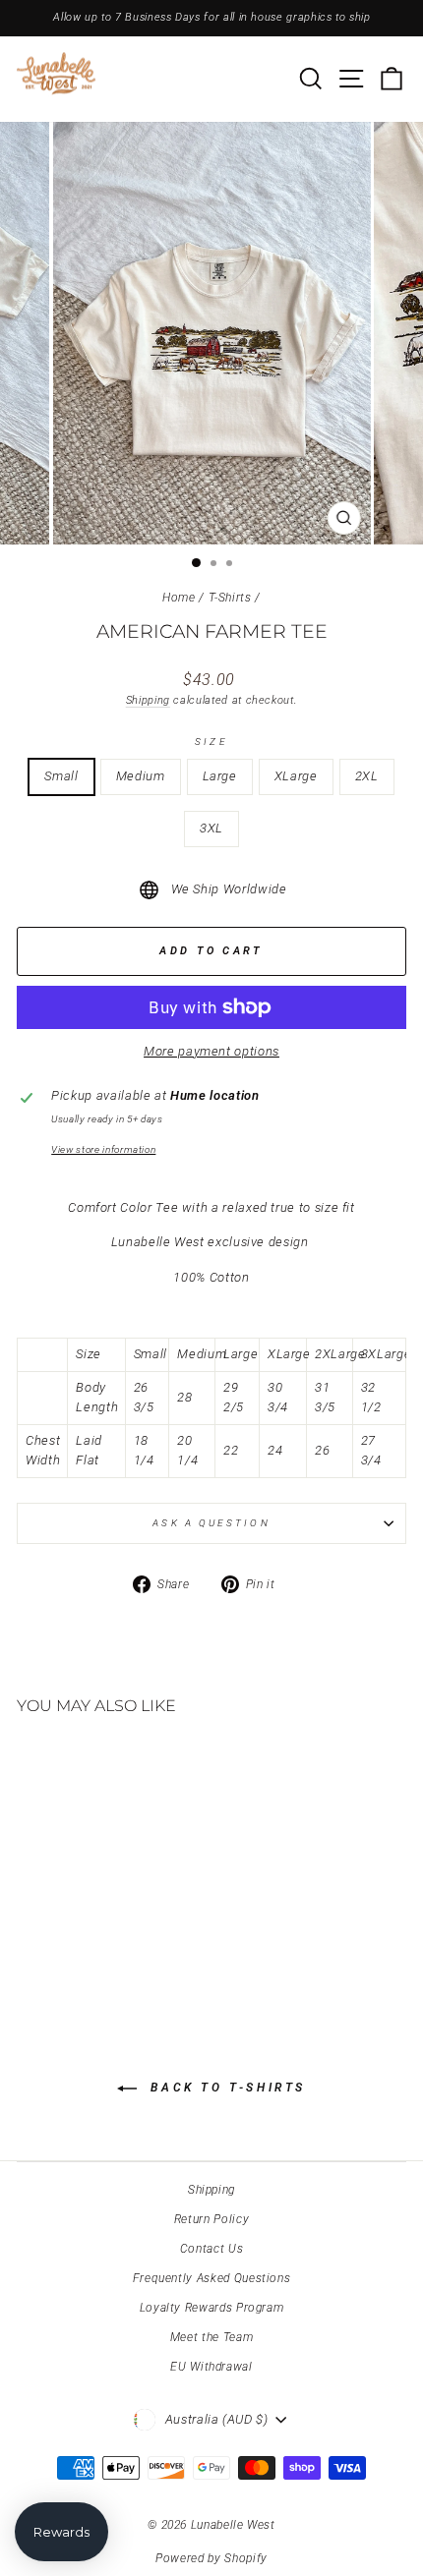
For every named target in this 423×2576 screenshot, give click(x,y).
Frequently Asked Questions (212, 2278)
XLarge (296, 776)
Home (179, 598)
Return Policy (211, 2219)
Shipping (148, 700)
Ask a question (211, 1523)
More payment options (211, 1051)
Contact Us (211, 2249)
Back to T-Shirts (225, 2088)
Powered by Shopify (211, 2558)
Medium (141, 776)
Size (211, 742)
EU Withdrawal (211, 2367)
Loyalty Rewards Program (212, 2308)
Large (220, 776)
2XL (367, 776)
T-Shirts (230, 598)
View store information (103, 1149)
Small (61, 776)
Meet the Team (211, 2337)
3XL (211, 828)
